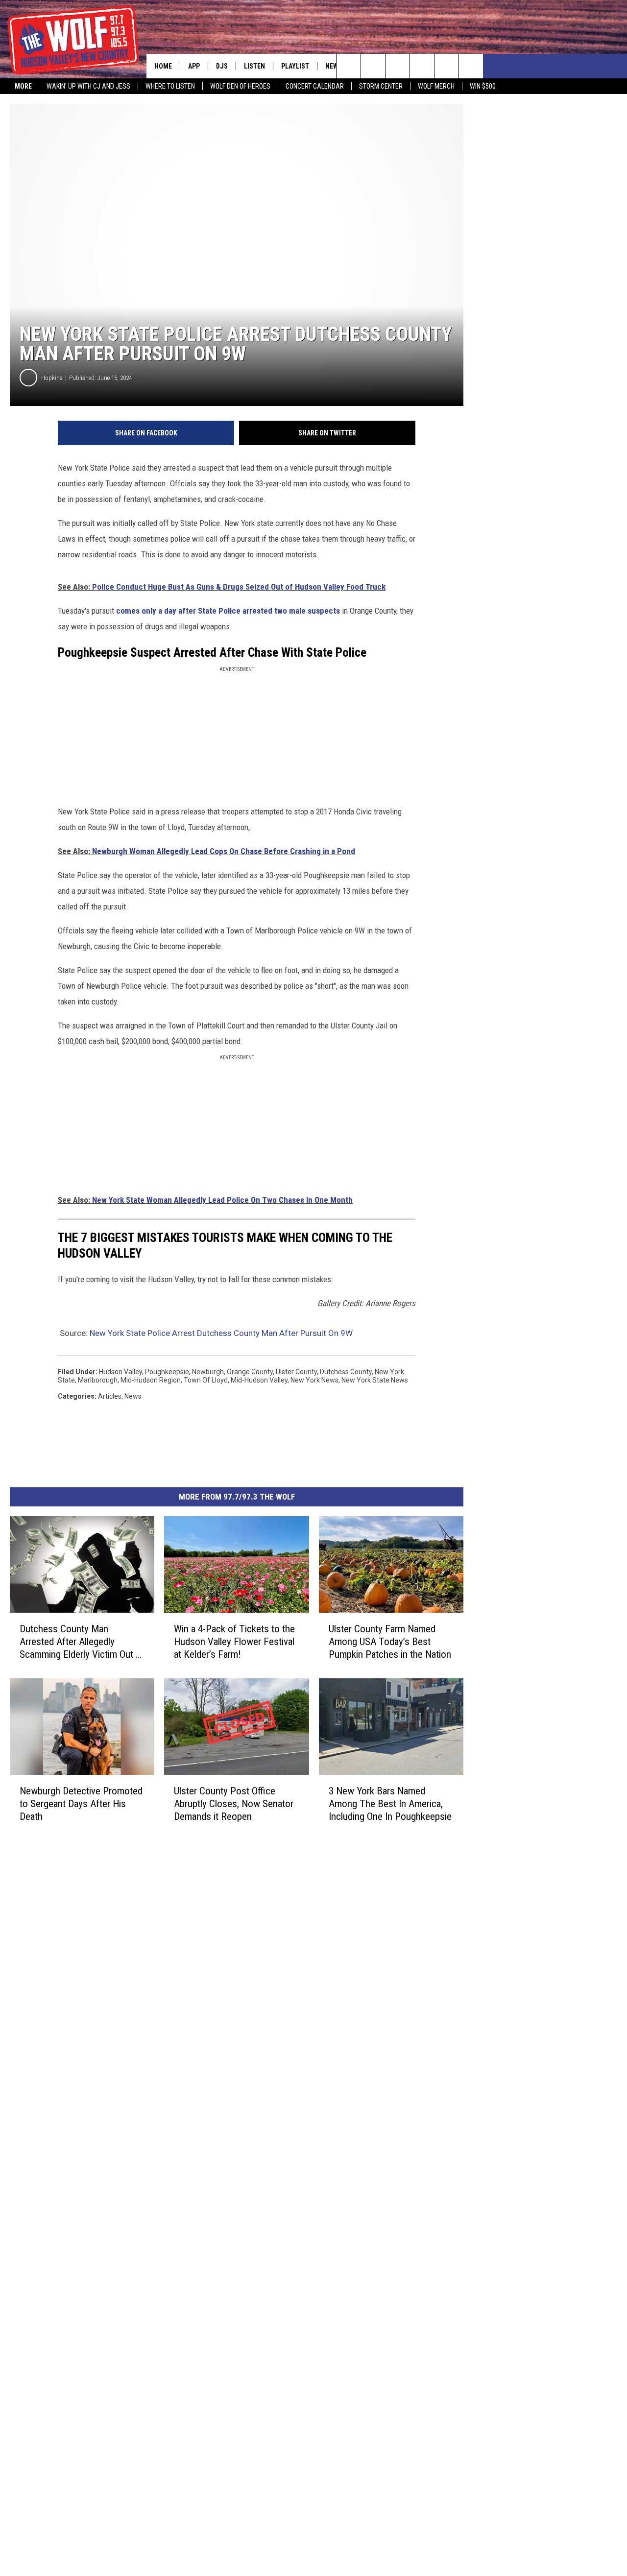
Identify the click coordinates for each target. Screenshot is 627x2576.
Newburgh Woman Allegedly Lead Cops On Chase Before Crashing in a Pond (224, 851)
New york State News (375, 1380)
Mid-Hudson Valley (259, 1380)
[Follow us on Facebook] (398, 66)
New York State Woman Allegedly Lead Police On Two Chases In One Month (222, 1200)
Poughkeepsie (167, 1372)
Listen (254, 66)
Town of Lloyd (206, 1380)
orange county (250, 1372)
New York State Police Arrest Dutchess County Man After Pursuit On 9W (221, 1333)
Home (163, 66)
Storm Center (381, 86)
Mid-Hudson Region (151, 1380)
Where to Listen (170, 86)
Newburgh (208, 1372)
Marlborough (98, 1380)
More (23, 86)
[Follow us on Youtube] (471, 66)
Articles (110, 1396)
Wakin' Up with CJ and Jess (88, 86)
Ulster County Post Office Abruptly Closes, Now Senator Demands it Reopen (234, 1804)
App (194, 66)
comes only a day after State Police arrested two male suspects (228, 611)
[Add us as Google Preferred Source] (373, 66)
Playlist (295, 66)
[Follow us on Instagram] (422, 66)
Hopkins (52, 378)
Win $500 (483, 86)
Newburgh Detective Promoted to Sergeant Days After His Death (81, 1804)
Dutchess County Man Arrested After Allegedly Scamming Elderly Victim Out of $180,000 (82, 1642)
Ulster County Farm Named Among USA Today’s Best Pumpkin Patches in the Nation (390, 1642)
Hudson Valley (121, 1372)
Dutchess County (346, 1372)
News (334, 66)
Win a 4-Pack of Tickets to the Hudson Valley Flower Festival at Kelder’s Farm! (234, 1642)
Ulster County (296, 1372)
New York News (314, 1380)
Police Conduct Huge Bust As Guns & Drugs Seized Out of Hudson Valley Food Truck (239, 587)
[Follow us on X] (446, 66)
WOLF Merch (436, 86)
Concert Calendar (315, 86)
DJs (222, 66)
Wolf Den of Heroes (240, 86)
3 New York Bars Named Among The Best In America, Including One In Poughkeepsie (390, 1804)
